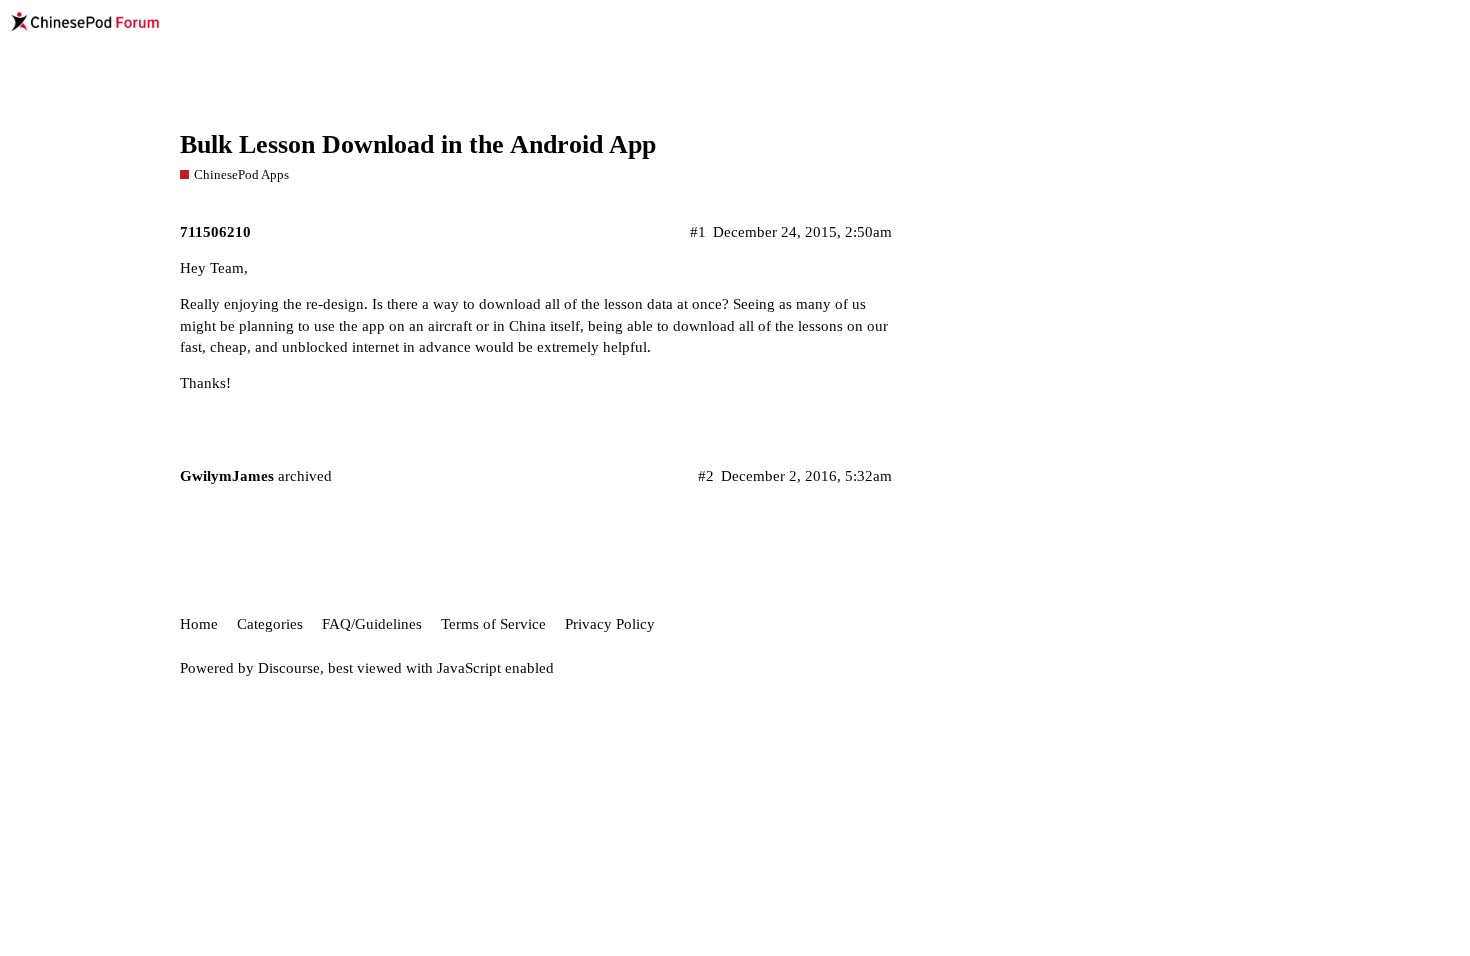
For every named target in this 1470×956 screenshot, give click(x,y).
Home (199, 624)
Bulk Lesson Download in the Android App (418, 144)
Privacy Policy (610, 624)
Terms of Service (493, 624)
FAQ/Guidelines (372, 624)
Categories (270, 624)
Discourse (289, 668)
